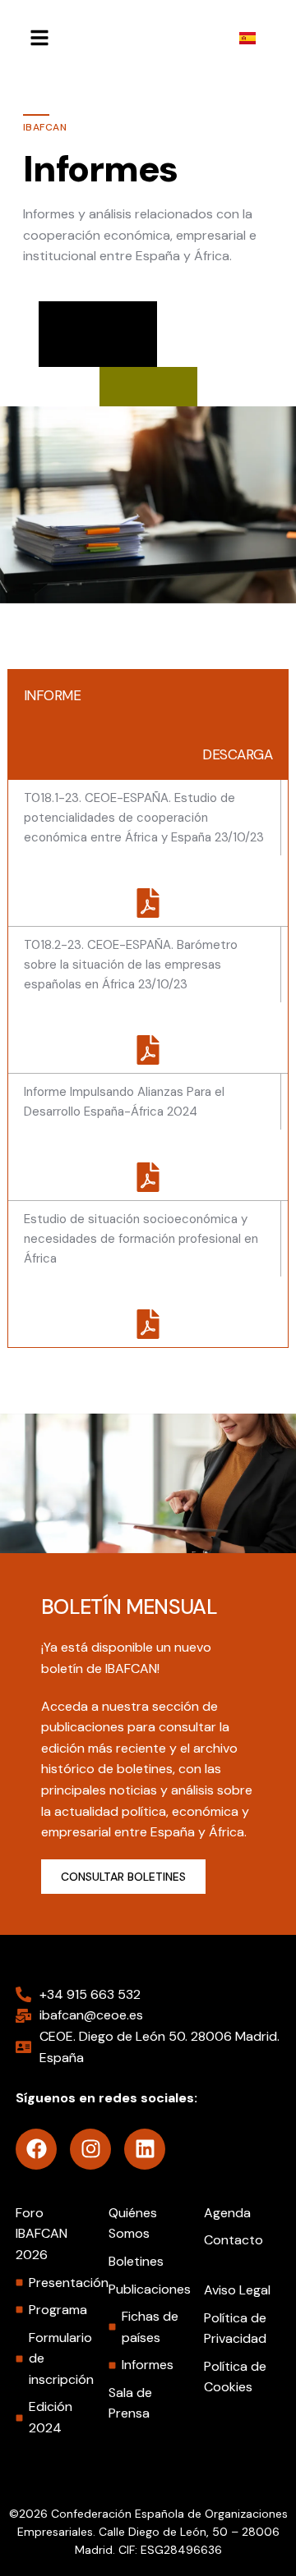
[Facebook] (36, 2149)
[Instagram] (90, 2149)
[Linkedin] (145, 2149)
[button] (36, 38)
